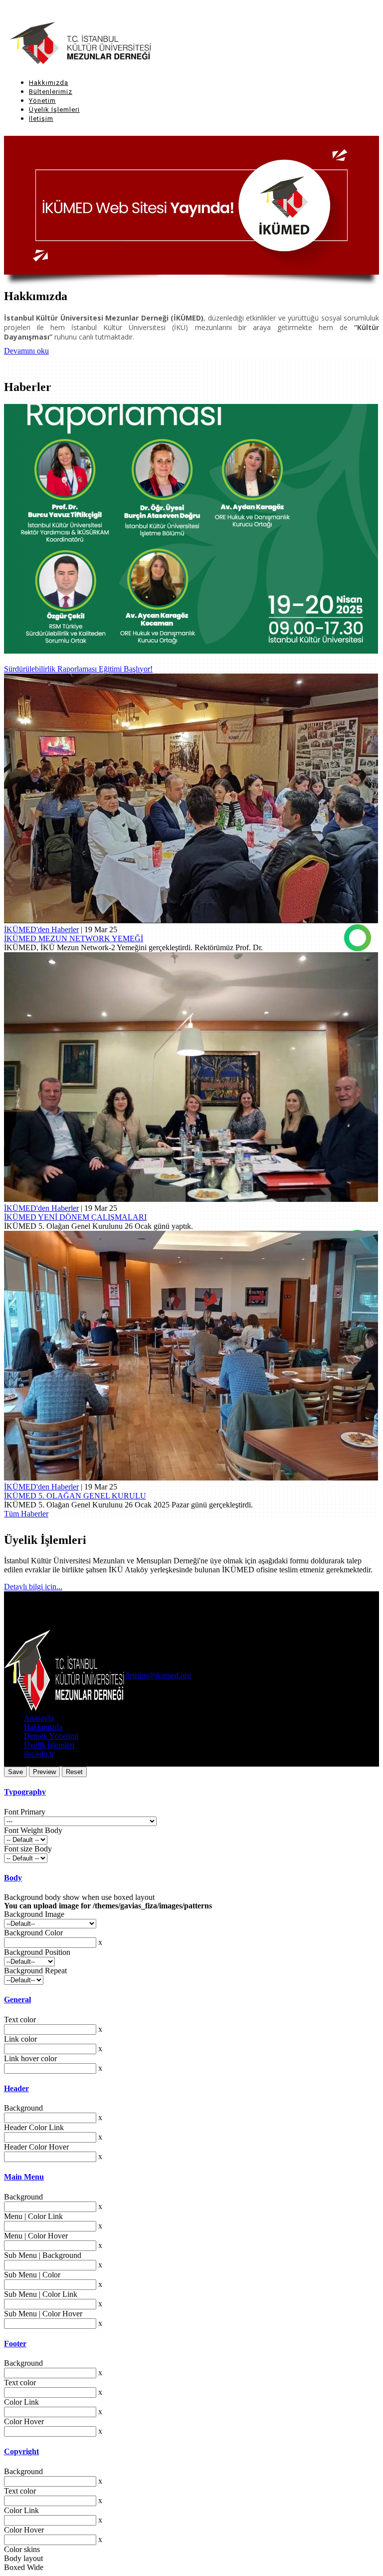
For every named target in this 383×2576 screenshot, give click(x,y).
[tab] (191, 1792)
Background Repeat (35, 1971)
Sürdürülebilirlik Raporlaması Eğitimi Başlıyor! (78, 669)
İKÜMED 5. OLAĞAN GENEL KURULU (75, 1496)
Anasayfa (39, 1718)
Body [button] (13, 1878)
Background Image (34, 1914)
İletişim (41, 119)
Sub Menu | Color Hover (43, 2314)
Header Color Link (34, 2127)
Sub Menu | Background (43, 2255)
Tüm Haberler (26, 1514)
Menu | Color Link (33, 2216)
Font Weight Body (33, 1830)
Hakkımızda (49, 83)
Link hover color (30, 2058)
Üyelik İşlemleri (54, 110)
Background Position (37, 1952)
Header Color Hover (36, 2147)
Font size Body (28, 1849)
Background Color (33, 1933)
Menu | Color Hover (36, 2236)
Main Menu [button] (24, 2177)
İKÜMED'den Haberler (41, 929)
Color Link (21, 2402)
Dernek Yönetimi (51, 1736)
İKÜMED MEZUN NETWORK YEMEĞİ (74, 938)
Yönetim (42, 101)
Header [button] (16, 2088)
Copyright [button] (21, 2451)
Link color (20, 2039)
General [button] (17, 2000)
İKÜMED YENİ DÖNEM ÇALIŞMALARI (75, 1217)
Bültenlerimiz (51, 92)
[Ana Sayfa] (66, 44)
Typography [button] (25, 1792)
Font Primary (25, 1812)
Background (23, 2108)
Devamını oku (26, 351)
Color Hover (24, 2421)
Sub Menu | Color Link (41, 2294)
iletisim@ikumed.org (158, 1675)
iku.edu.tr (39, 1754)
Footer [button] (15, 2344)
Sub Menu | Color (32, 2275)
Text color (20, 2020)
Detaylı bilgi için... (33, 1587)
